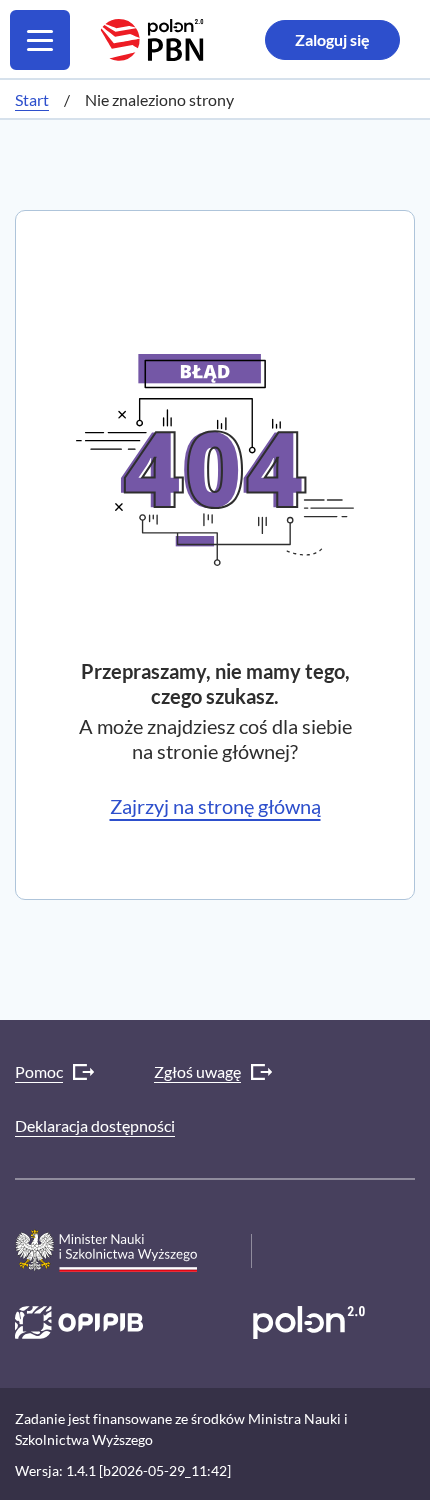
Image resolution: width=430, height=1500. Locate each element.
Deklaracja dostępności (95, 1125)
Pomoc (39, 1071)
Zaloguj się (332, 39)
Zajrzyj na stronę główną (215, 806)
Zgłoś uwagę (197, 1071)
